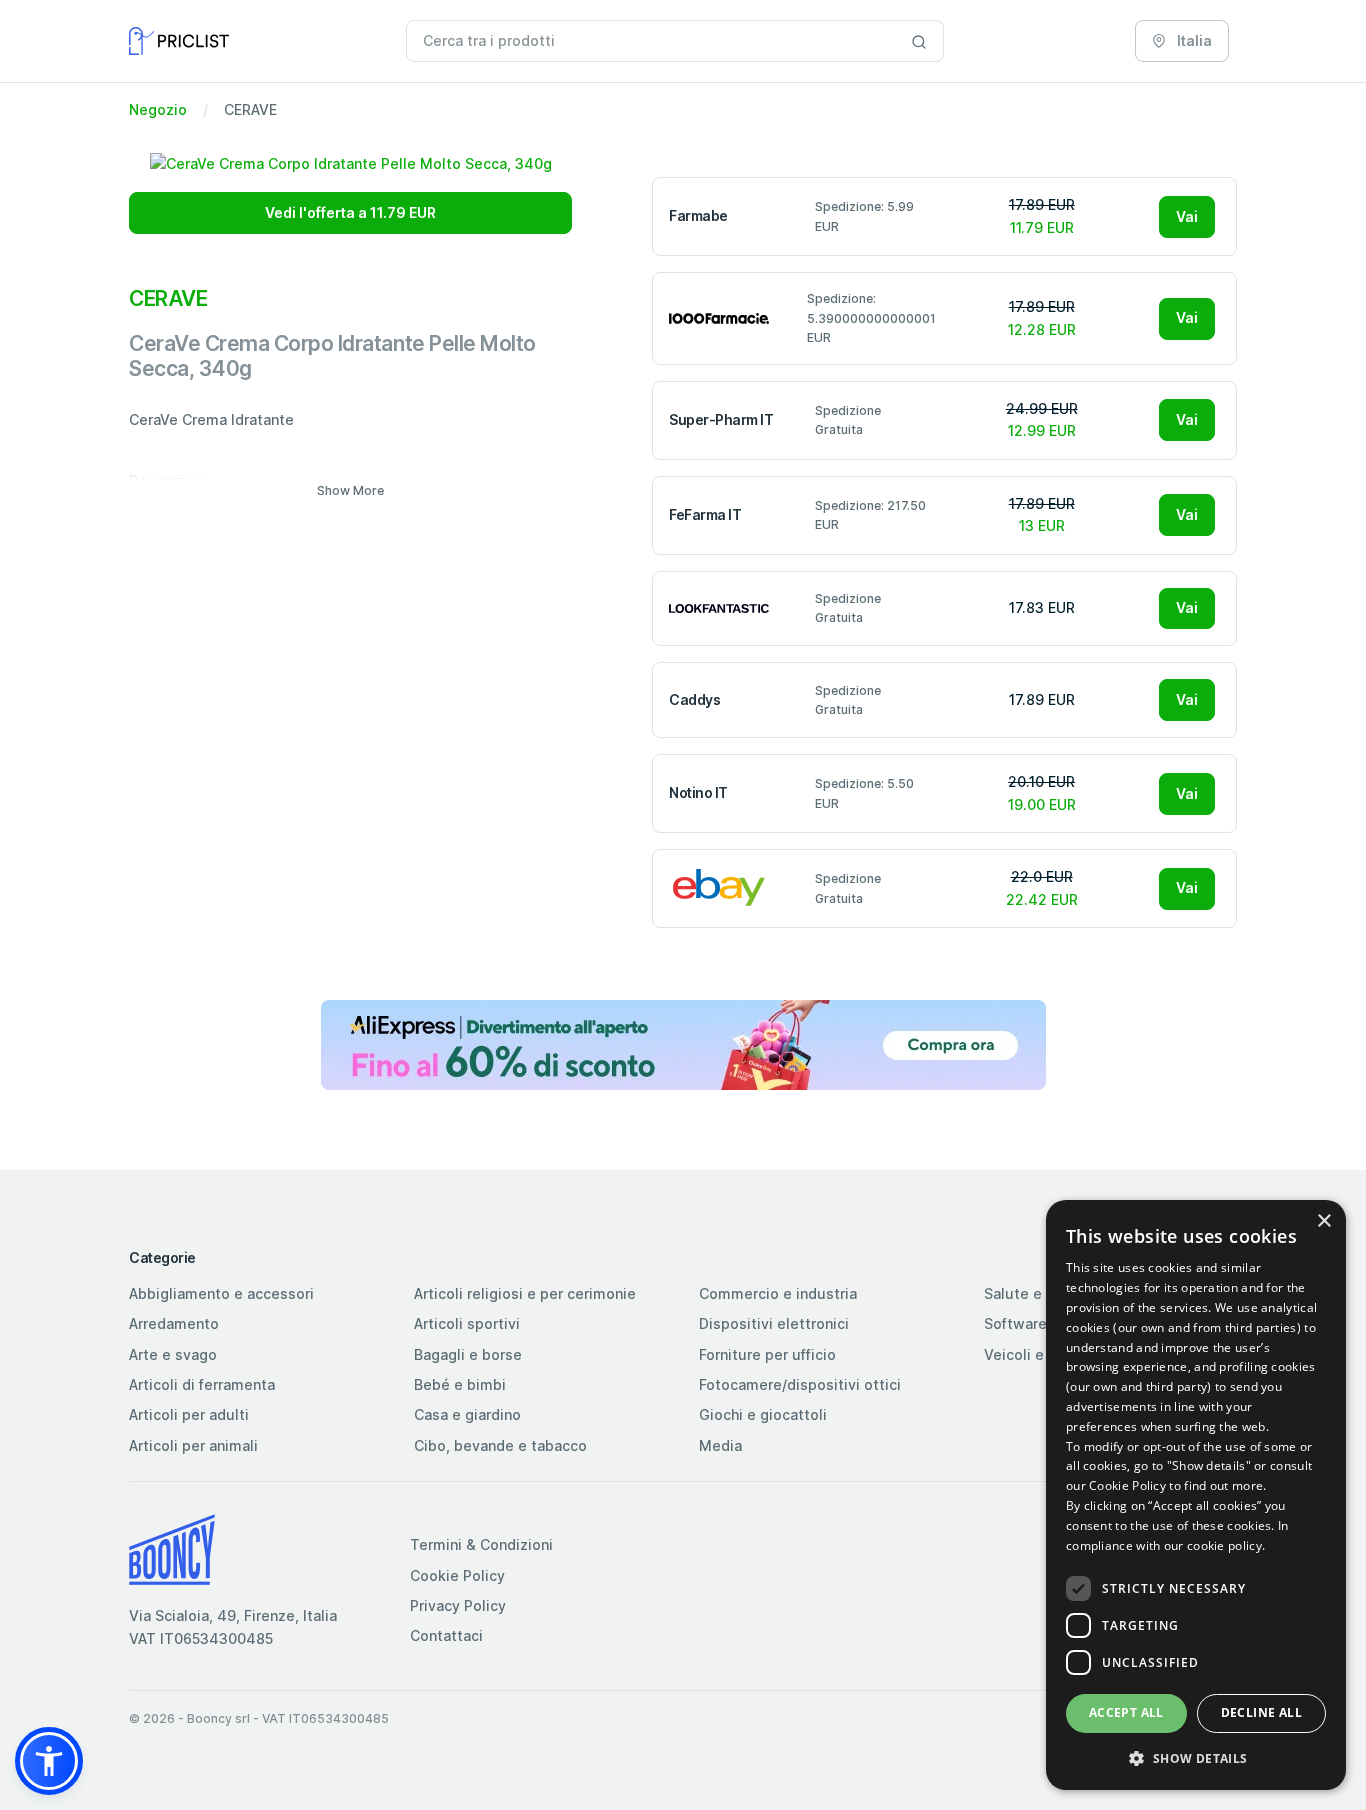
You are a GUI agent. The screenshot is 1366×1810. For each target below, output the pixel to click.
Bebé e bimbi (460, 1384)
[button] (49, 1761)
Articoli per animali (193, 1445)
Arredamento (174, 1323)
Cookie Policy (457, 1575)
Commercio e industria (778, 1293)
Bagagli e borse (468, 1354)
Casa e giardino (467, 1414)
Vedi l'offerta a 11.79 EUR (350, 212)
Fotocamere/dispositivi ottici (800, 1384)
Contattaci (446, 1635)
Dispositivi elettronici (774, 1323)
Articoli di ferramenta (202, 1384)
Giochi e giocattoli (763, 1414)
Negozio (158, 109)
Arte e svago (173, 1354)
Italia (1193, 40)
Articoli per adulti (189, 1414)
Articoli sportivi (467, 1323)
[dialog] (1196, 1495)
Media (720, 1445)
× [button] (1323, 1221)
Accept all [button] (1126, 1712)
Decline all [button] (1261, 1712)
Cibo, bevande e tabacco (500, 1445)
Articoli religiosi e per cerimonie (525, 1293)
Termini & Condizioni (481, 1544)
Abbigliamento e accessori (221, 1293)
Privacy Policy (458, 1605)
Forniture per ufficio (767, 1354)
